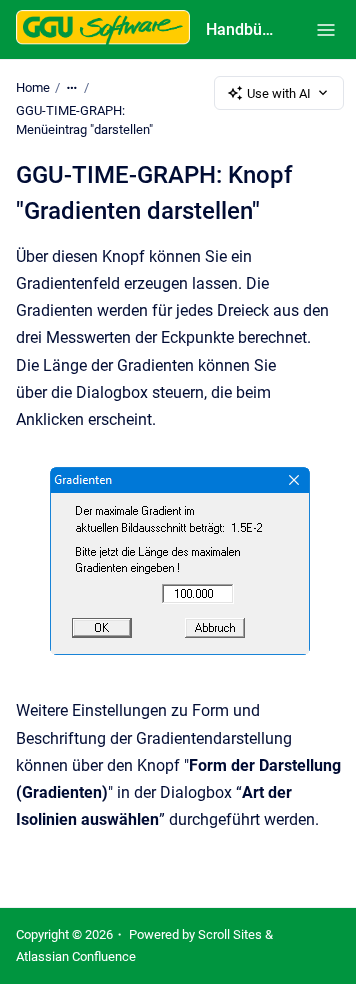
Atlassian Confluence (76, 956)
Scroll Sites (230, 934)
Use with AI (279, 93)
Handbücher (241, 29)
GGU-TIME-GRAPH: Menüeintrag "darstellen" (84, 120)
